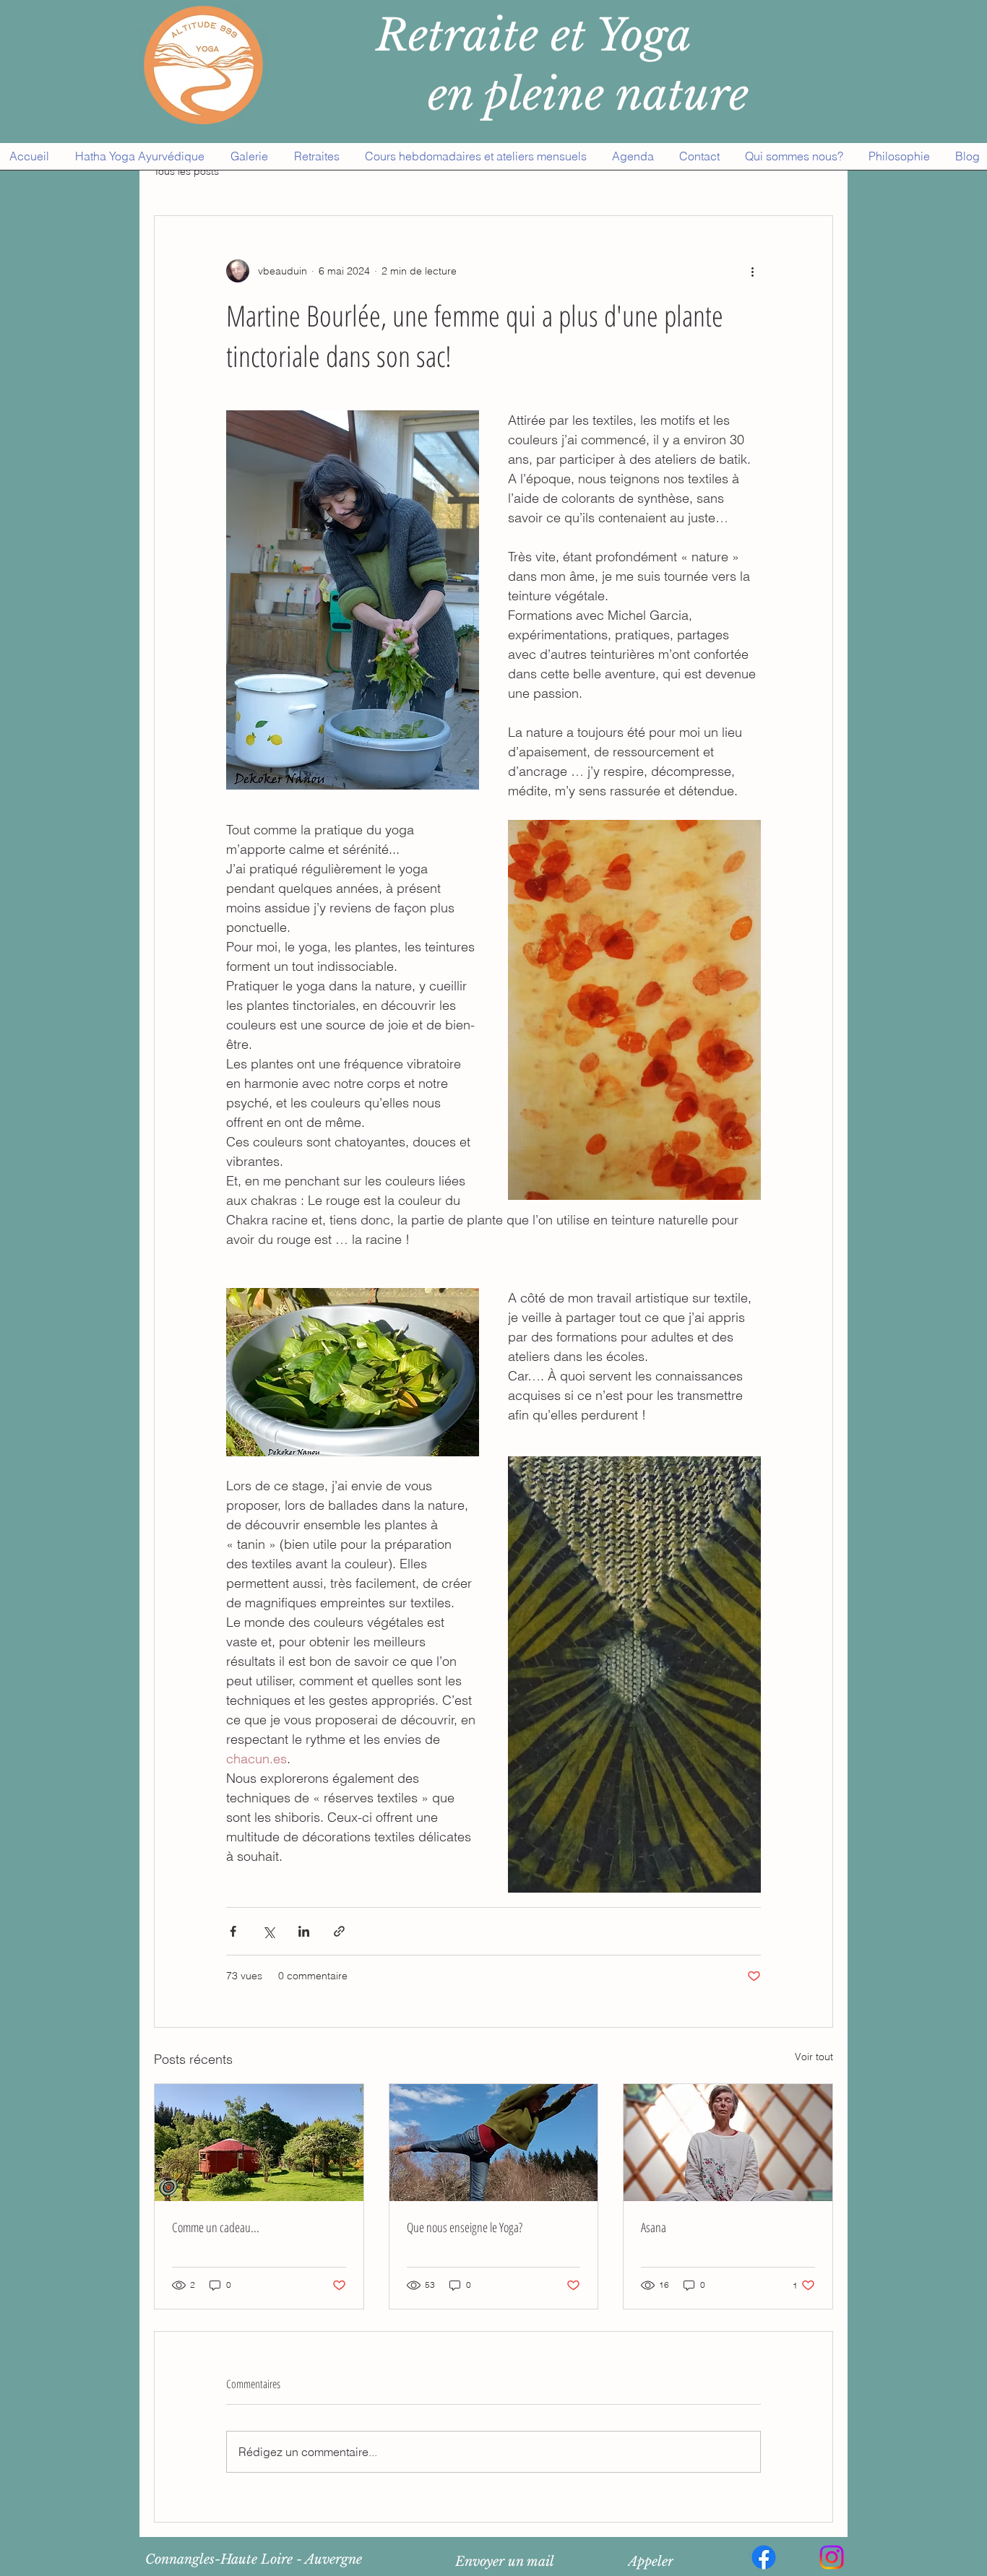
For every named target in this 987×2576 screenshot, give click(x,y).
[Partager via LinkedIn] (304, 1931)
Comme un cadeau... (216, 2227)
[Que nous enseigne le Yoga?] (494, 2143)
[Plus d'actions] (752, 271)
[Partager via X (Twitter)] (268, 1931)
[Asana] (728, 2143)
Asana (654, 2227)
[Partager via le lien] (339, 1931)
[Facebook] (764, 2557)
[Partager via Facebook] (233, 1931)
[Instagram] (832, 2557)
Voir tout (814, 2057)
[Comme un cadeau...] (259, 2143)
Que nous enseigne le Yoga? (465, 2227)
